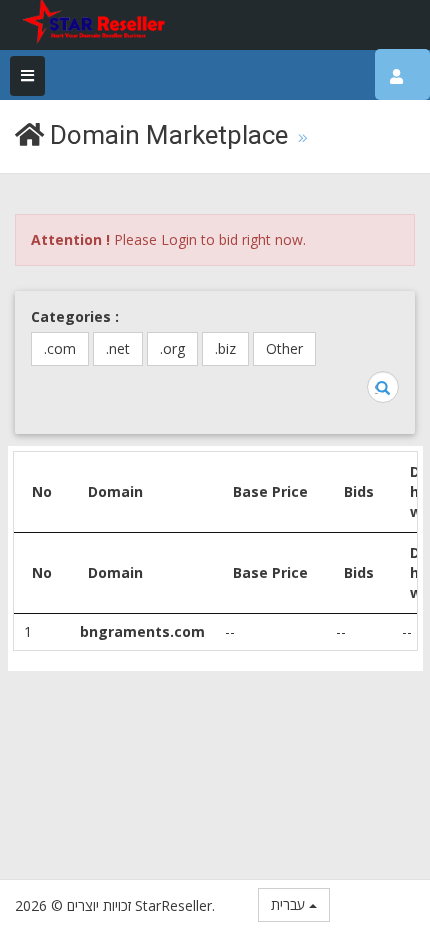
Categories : (75, 316)
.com (60, 348)
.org (172, 348)
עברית (290, 904)
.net (118, 348)
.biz (225, 348)
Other (284, 348)
